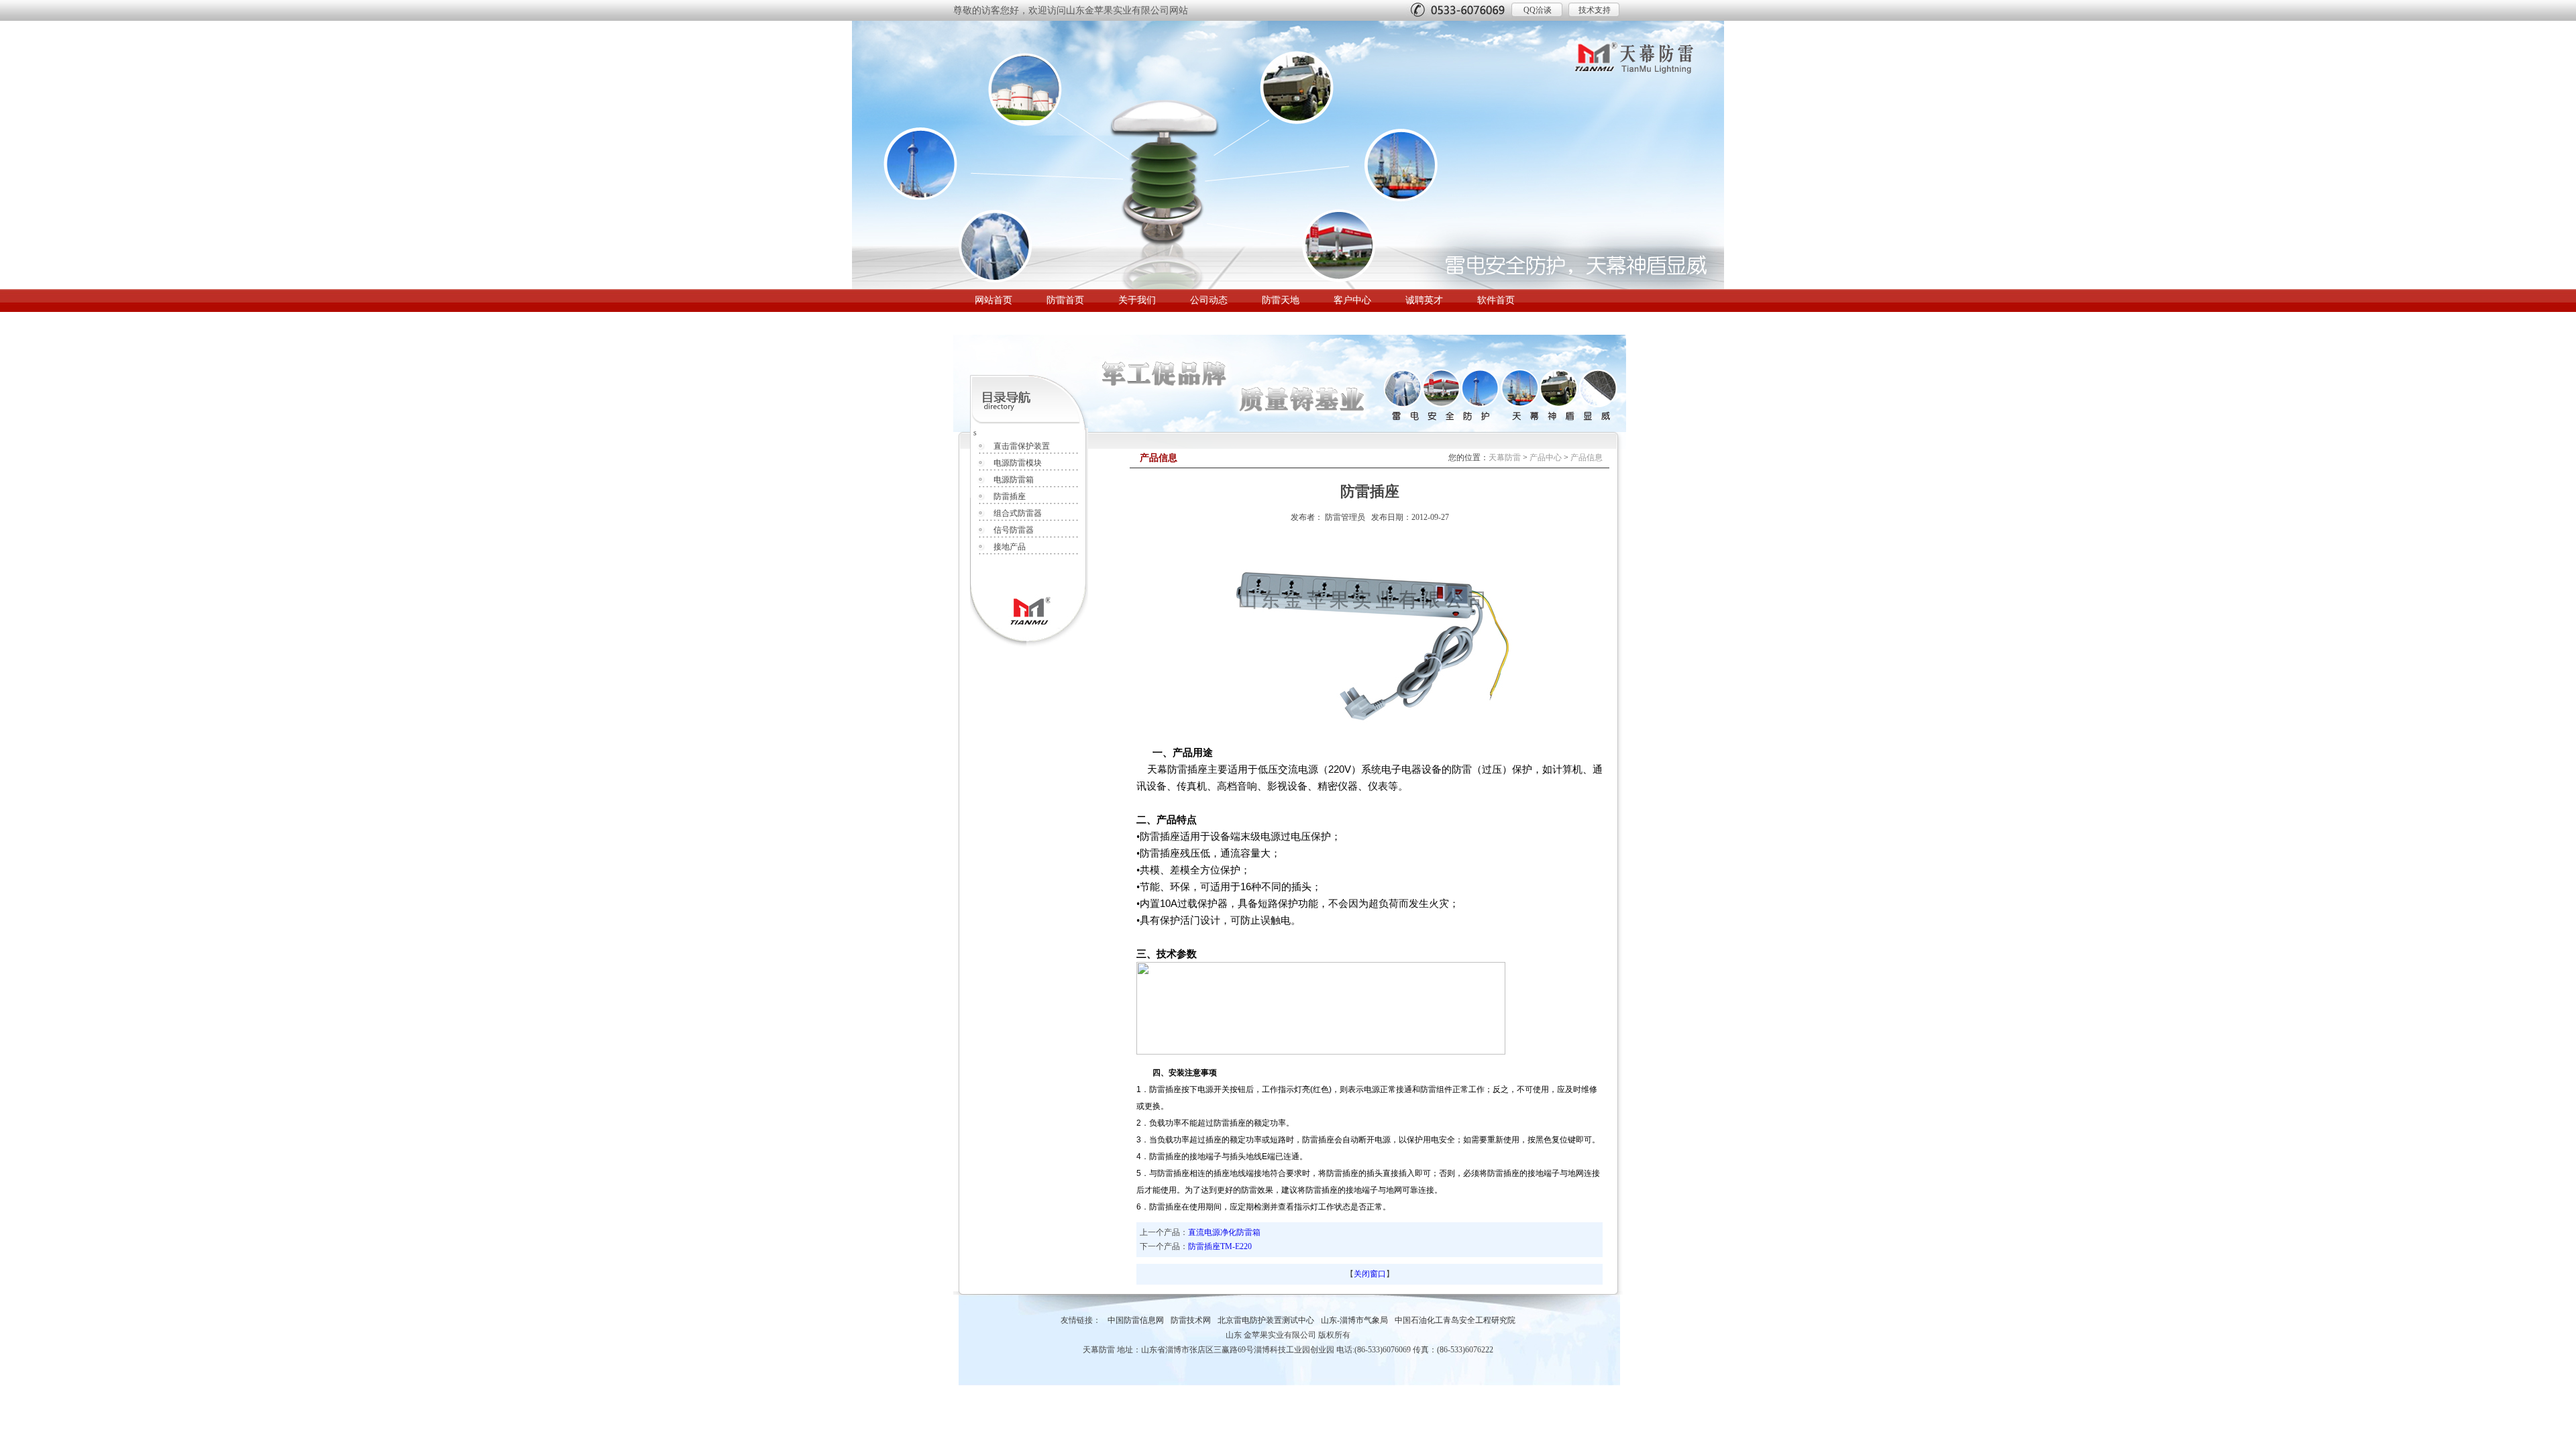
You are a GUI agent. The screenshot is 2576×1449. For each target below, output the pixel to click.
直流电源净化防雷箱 (1224, 1232)
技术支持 (1595, 10)
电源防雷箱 (1014, 480)
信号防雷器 (1014, 530)
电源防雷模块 (1018, 463)
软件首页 (1496, 300)
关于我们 (1137, 300)
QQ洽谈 (1538, 10)
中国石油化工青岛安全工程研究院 (1455, 1320)
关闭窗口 (1370, 1274)
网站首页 (994, 300)
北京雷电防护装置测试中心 (1266, 1320)
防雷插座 (1010, 496)
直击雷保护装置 (1022, 446)
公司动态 (1209, 300)
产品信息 (1587, 458)
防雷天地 (1281, 300)
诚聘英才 (1424, 300)
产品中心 (1546, 458)
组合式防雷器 (1018, 513)
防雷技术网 (1191, 1320)
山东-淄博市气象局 (1354, 1320)
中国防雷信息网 (1136, 1320)
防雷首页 (1065, 300)
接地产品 (1010, 547)
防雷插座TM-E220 (1220, 1246)
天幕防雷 (1505, 458)
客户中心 (1352, 300)
